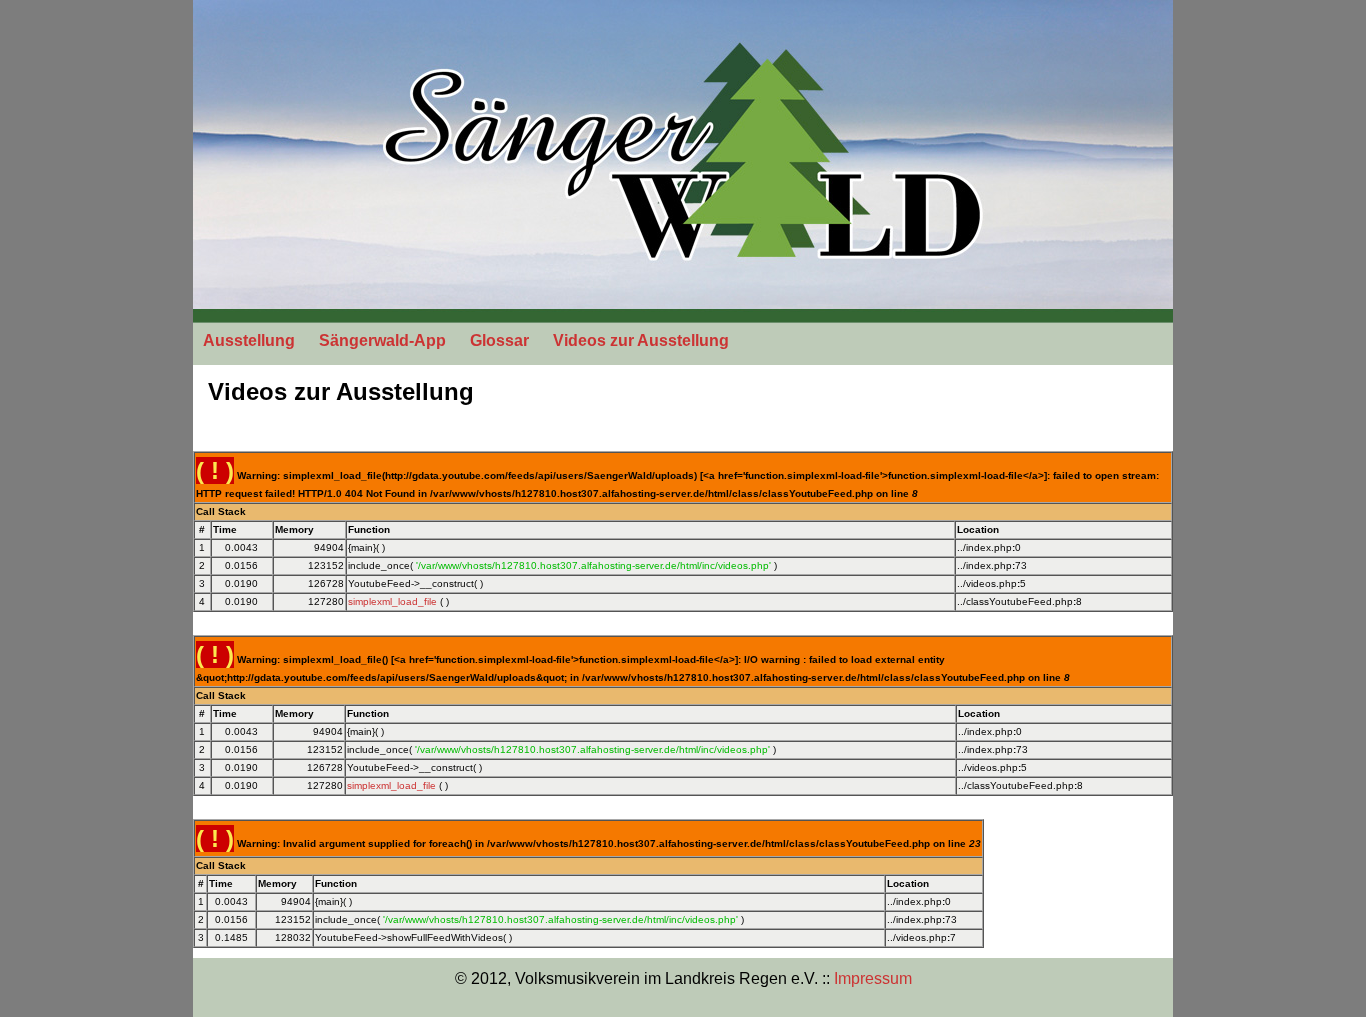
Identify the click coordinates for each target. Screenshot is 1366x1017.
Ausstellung (249, 340)
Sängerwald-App (382, 340)
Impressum (873, 978)
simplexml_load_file (392, 601)
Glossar (499, 340)
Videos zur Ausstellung (641, 340)
